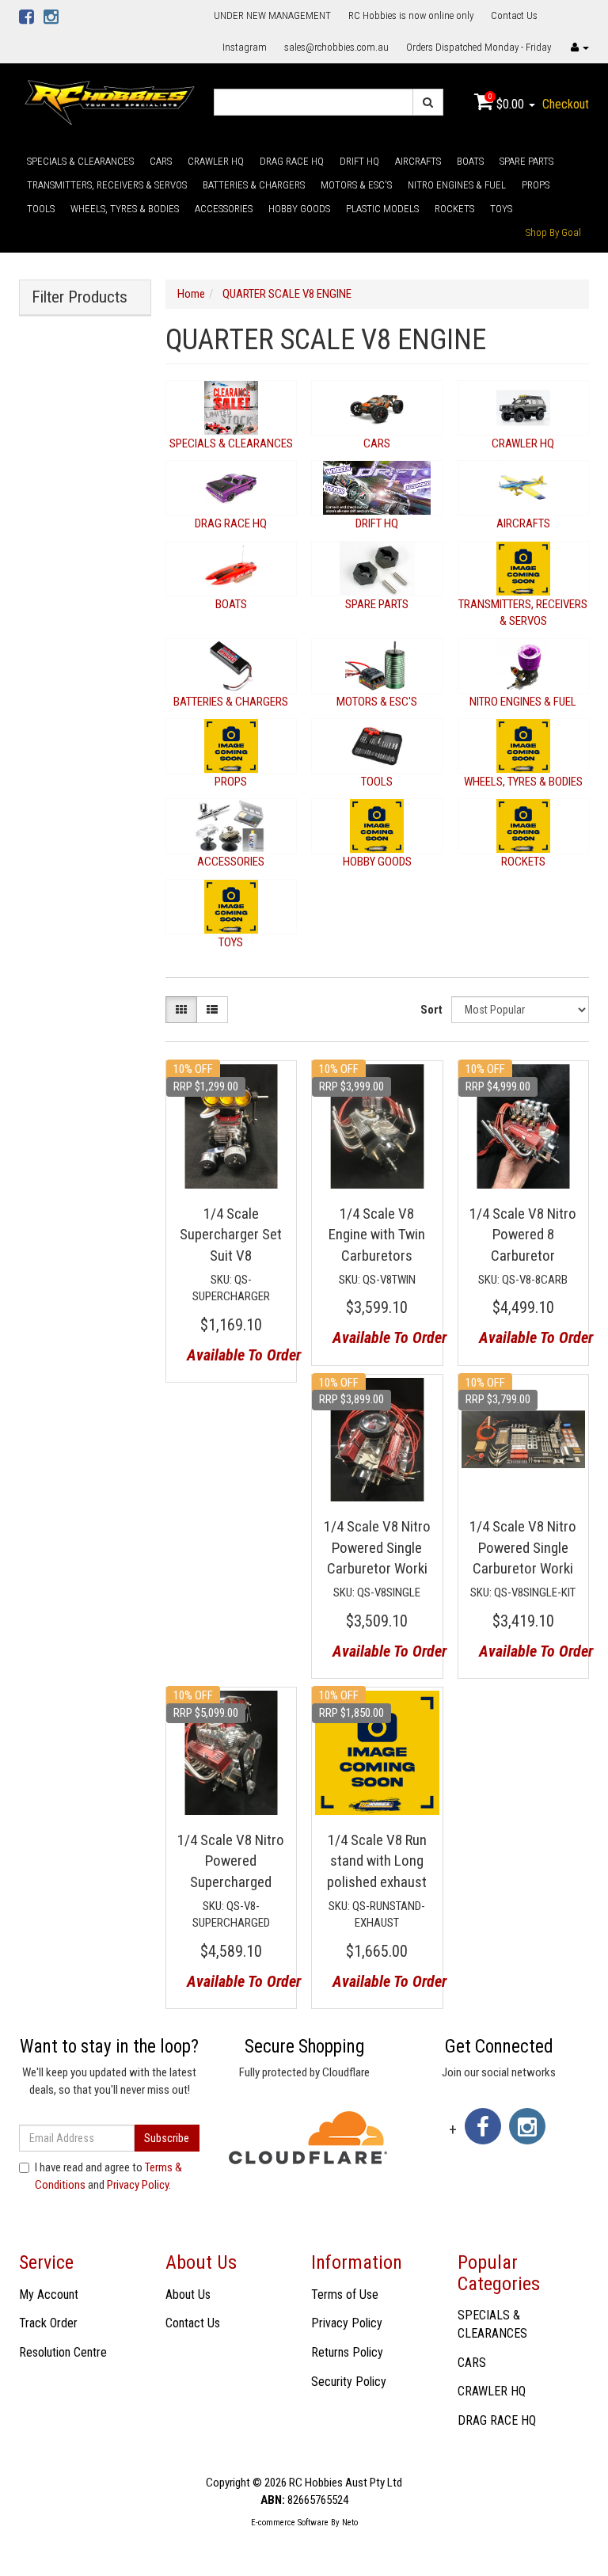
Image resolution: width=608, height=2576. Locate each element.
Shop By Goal (553, 232)
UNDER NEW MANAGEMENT (272, 15)
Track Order (48, 2323)
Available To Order (237, 1355)
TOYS (501, 209)
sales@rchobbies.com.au (336, 47)
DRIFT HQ (359, 161)
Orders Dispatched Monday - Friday (479, 47)
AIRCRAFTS (418, 161)
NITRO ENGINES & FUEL (457, 185)
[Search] (428, 102)
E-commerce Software (290, 2523)
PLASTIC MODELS (382, 209)
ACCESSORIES (224, 209)
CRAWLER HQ (216, 161)
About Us (188, 2294)
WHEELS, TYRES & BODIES (125, 209)
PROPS (536, 185)
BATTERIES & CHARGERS (254, 185)
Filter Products (80, 297)
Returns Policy (347, 2352)
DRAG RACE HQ (292, 161)
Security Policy (349, 2382)
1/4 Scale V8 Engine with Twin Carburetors (377, 1235)
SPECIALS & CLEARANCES (80, 161)
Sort (431, 1010)
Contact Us (514, 15)
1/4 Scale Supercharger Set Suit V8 (231, 1235)
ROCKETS (454, 209)
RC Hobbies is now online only (411, 15)
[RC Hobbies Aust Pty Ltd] (109, 101)
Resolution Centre (63, 2352)
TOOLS (41, 209)
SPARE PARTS (526, 161)
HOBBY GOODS (299, 209)
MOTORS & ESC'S (356, 185)
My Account (49, 2294)
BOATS (470, 161)
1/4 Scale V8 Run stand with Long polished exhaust (377, 1861)
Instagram (245, 47)
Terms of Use (345, 2294)
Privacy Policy (138, 2185)
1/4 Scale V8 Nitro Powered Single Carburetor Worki (377, 1547)
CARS (161, 161)
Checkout (566, 104)
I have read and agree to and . (108, 2176)
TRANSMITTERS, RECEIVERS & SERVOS (107, 185)
